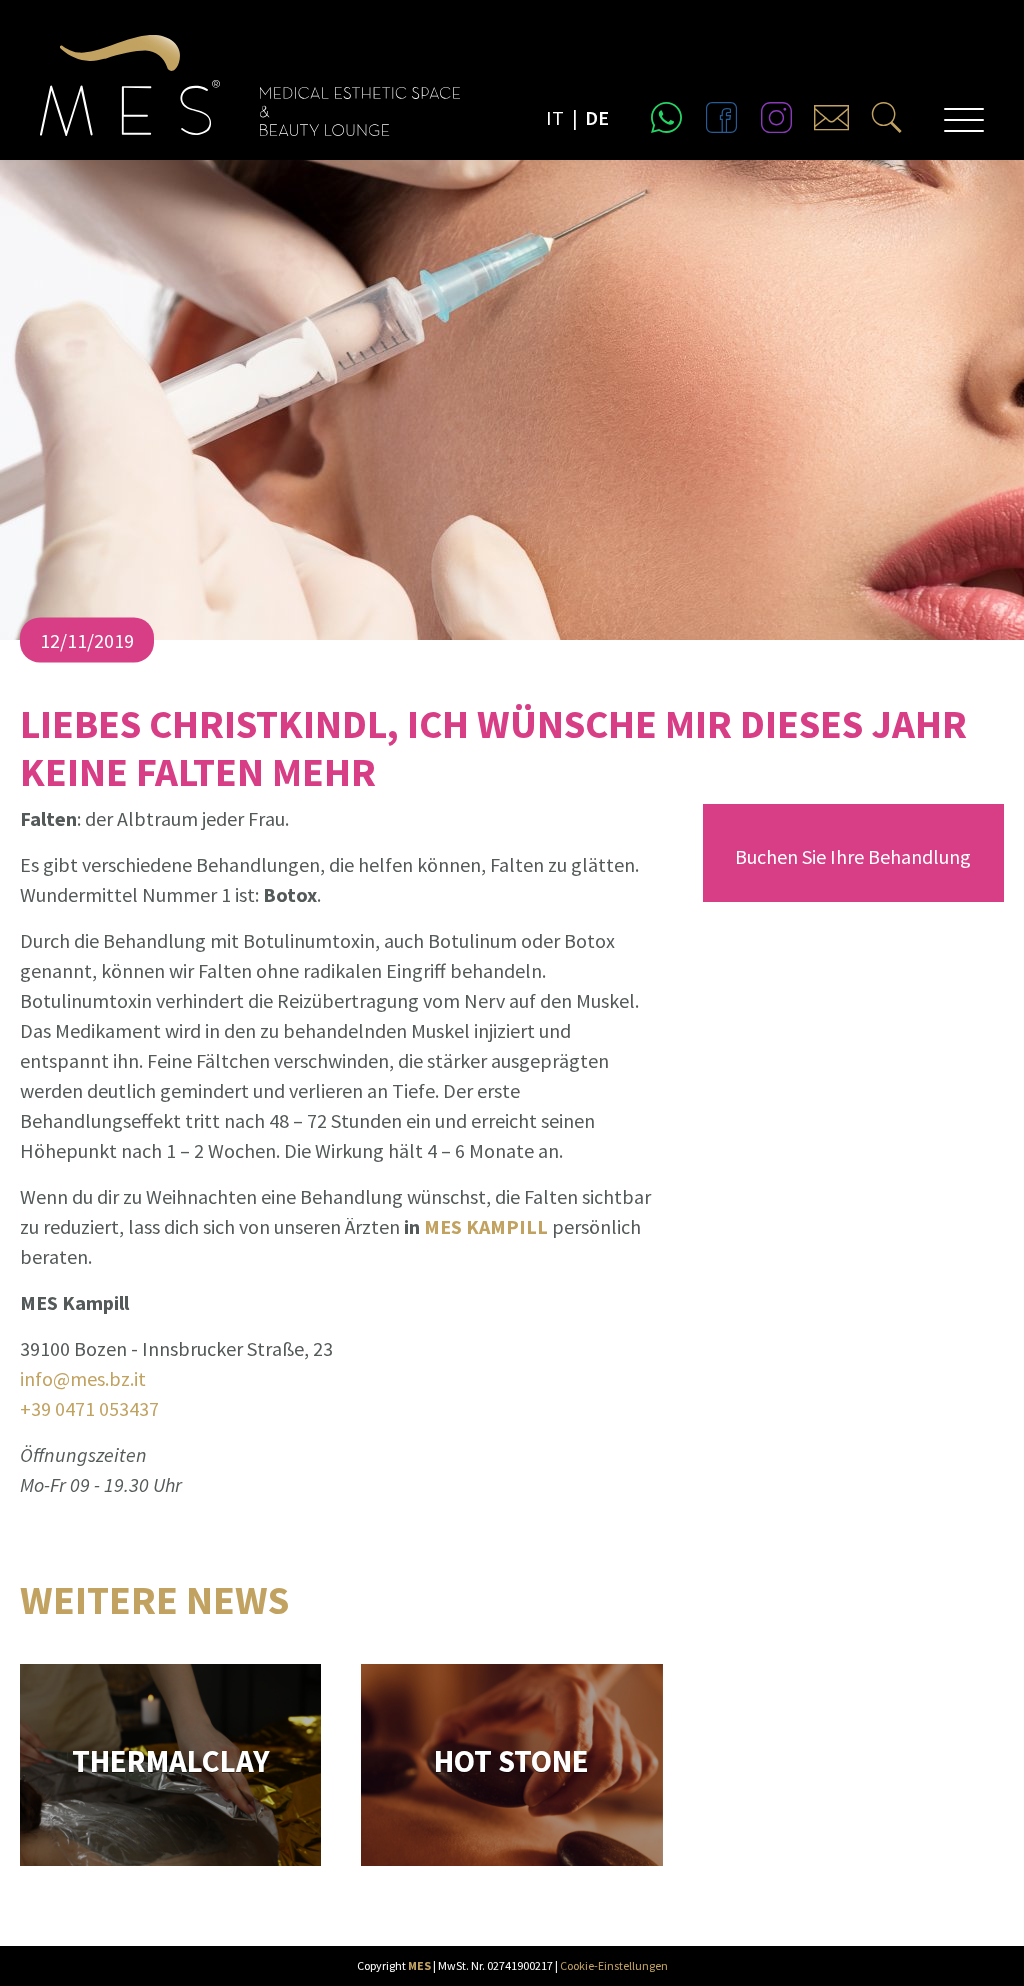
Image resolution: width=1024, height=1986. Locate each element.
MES (419, 1965)
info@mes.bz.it (83, 1378)
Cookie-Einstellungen (614, 1965)
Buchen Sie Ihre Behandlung (853, 856)
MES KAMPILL (488, 1226)
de (597, 117)
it (555, 117)
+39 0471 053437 (89, 1408)
